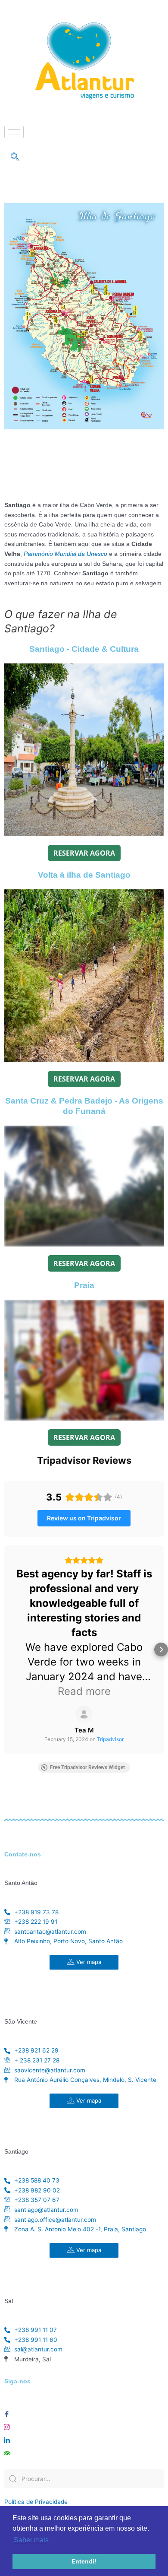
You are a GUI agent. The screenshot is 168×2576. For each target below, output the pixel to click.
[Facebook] (7, 2412)
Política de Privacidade (36, 2502)
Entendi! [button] (84, 2561)
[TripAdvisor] (7, 2451)
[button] (7, 1650)
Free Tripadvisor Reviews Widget (87, 1767)
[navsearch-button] (15, 158)
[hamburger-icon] (14, 132)
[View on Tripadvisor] (84, 1714)
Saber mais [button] (31, 2540)
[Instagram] (7, 2425)
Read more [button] (84, 1691)
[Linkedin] (7, 2438)
